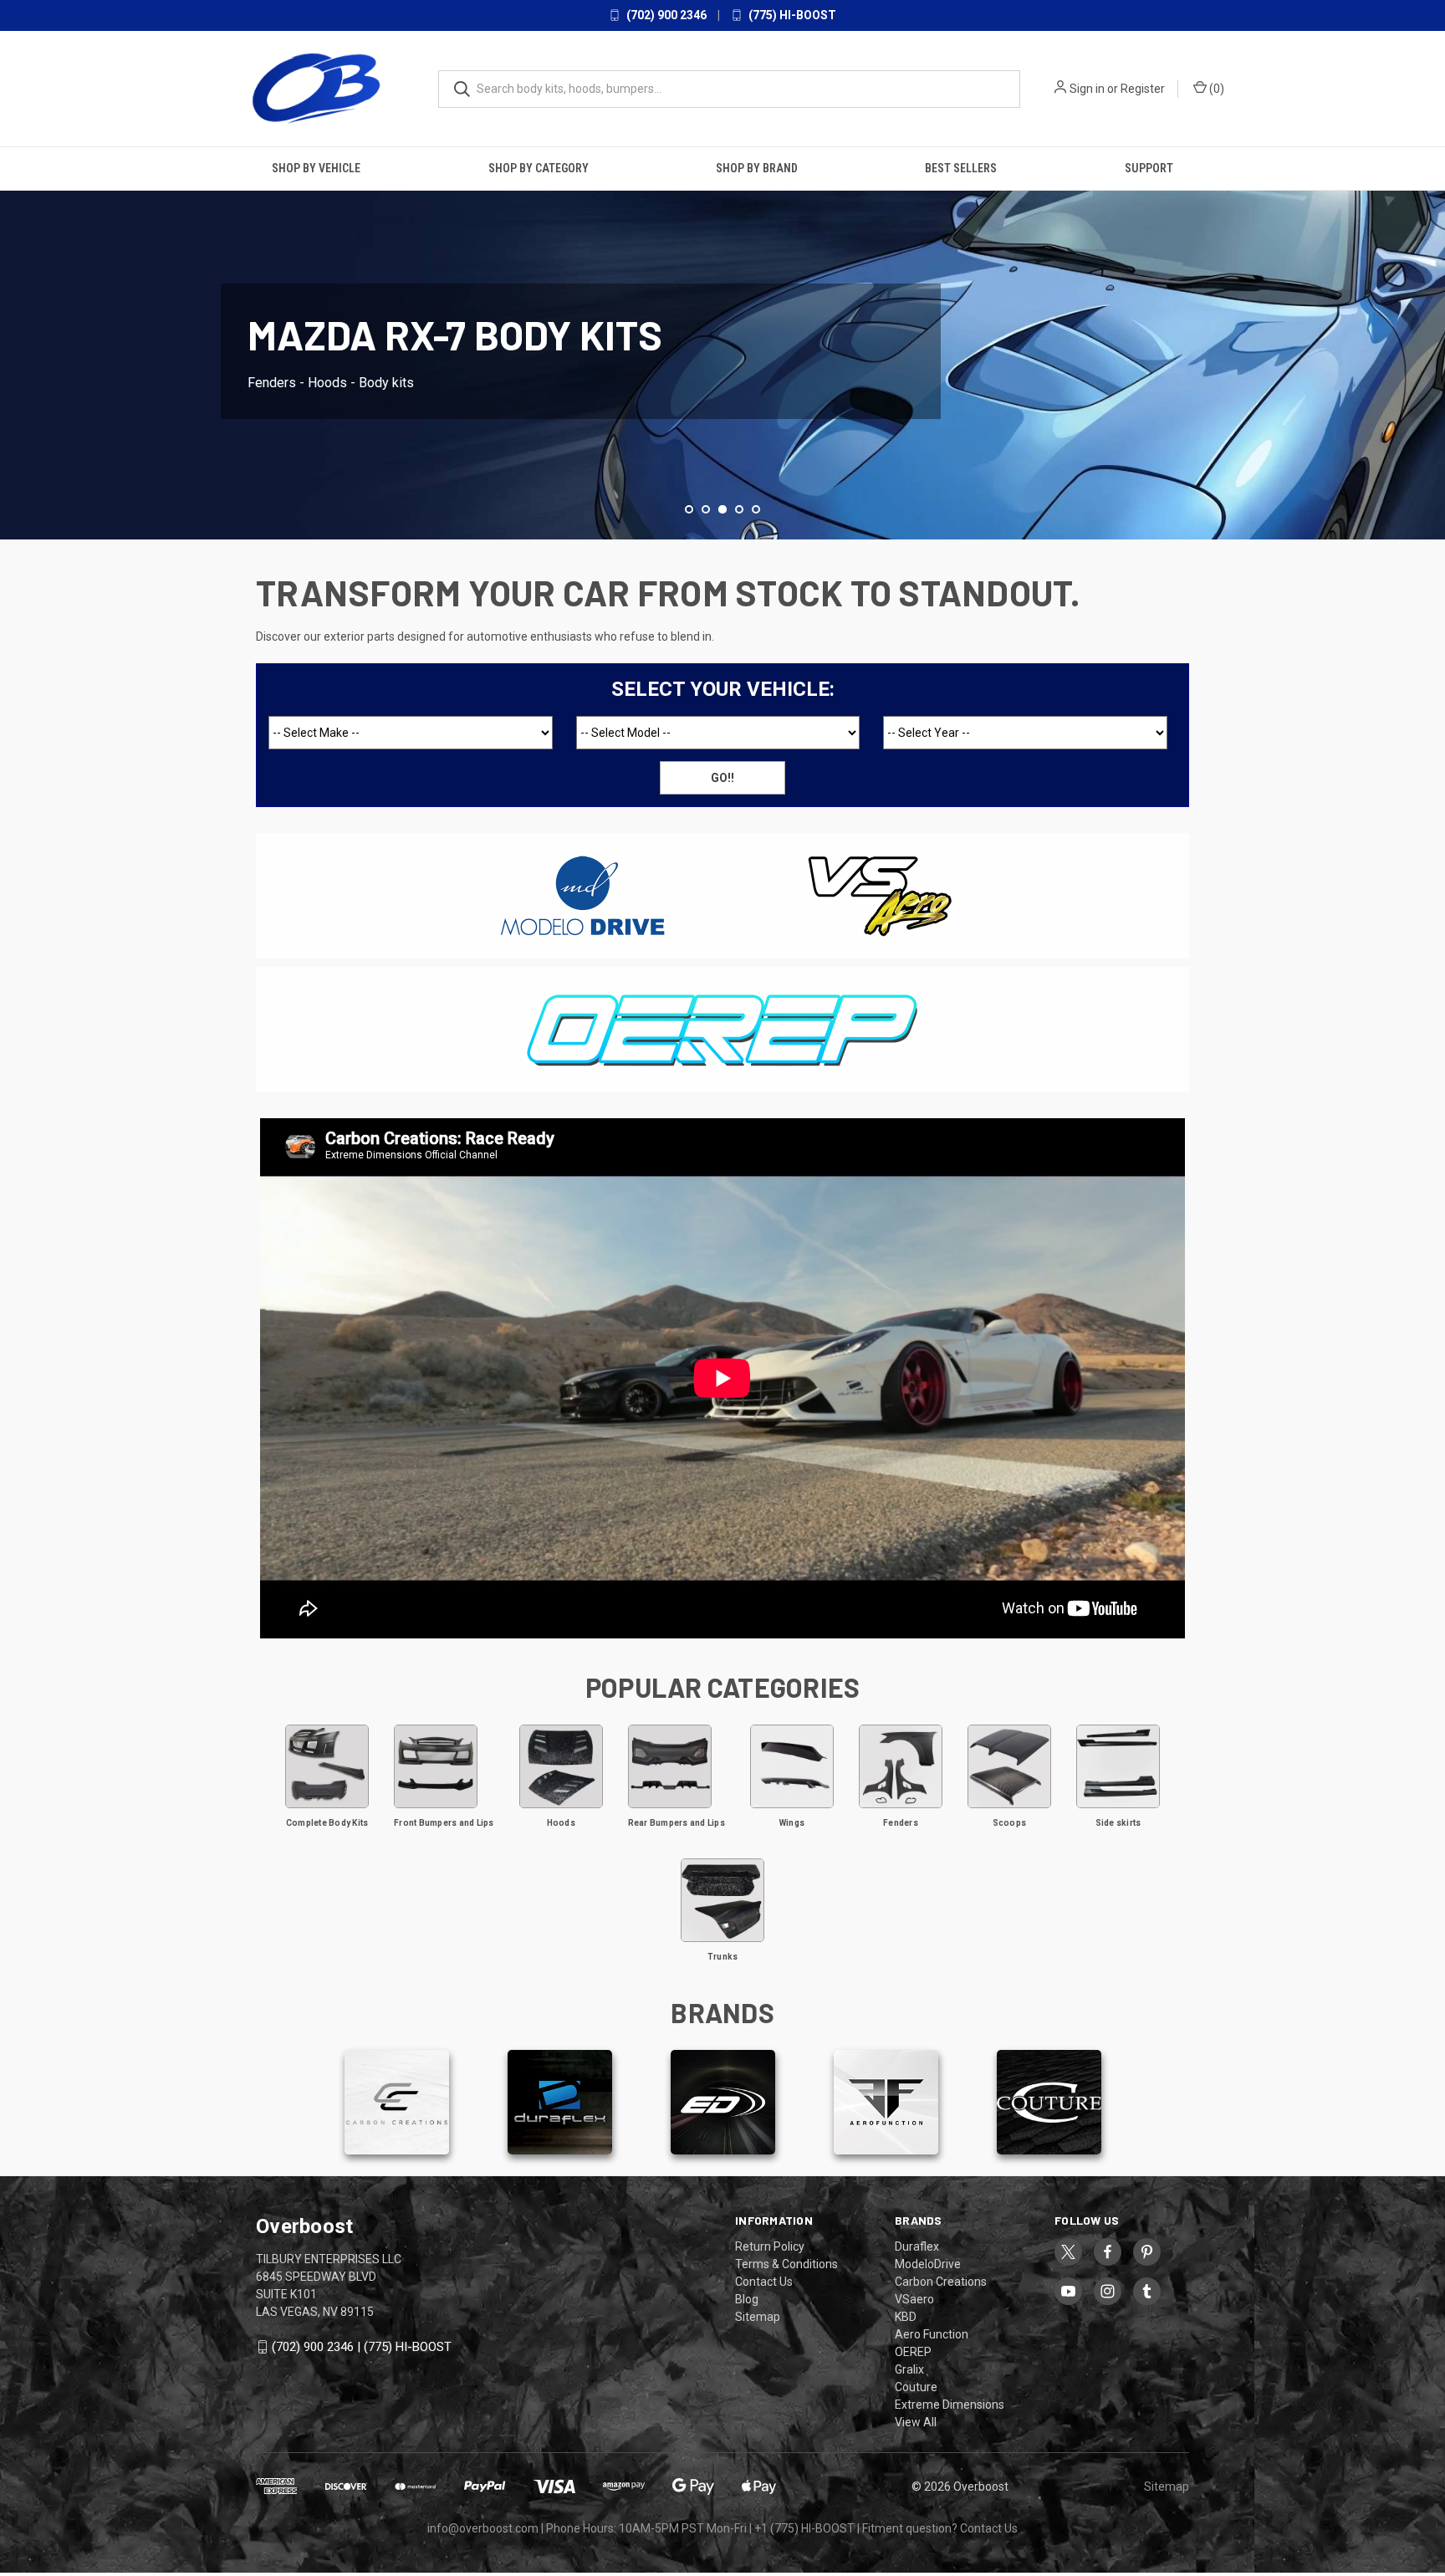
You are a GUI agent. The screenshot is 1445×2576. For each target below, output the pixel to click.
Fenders (901, 1823)
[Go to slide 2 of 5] (15, 335)
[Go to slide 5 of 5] (756, 509)
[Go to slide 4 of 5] (1430, 335)
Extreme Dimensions (950, 2405)
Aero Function (932, 2334)
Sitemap (758, 2317)
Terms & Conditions (786, 2264)
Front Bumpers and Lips (444, 1823)
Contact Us (764, 2282)
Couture (916, 2387)
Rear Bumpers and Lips (677, 1823)
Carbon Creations (941, 2282)
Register (1143, 89)
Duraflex (917, 2246)
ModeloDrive (928, 2264)
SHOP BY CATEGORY (539, 168)
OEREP (913, 2352)
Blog (747, 2299)
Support (1149, 168)
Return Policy (770, 2246)
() (1215, 89)
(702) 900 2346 (665, 15)
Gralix (909, 2369)
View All (916, 2422)
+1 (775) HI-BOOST (804, 2528)
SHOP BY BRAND (757, 168)
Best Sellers (961, 168)
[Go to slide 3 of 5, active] (722, 509)
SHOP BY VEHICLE (316, 168)
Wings (792, 1823)
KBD (906, 2317)
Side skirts (1118, 1823)
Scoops (1010, 1823)
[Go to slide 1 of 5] (689, 509)
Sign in (1087, 89)
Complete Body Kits (327, 1823)
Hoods (561, 1823)
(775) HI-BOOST (791, 15)
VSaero (914, 2299)
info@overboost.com (483, 2528)
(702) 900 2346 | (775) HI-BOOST (362, 2347)
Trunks (723, 1957)
